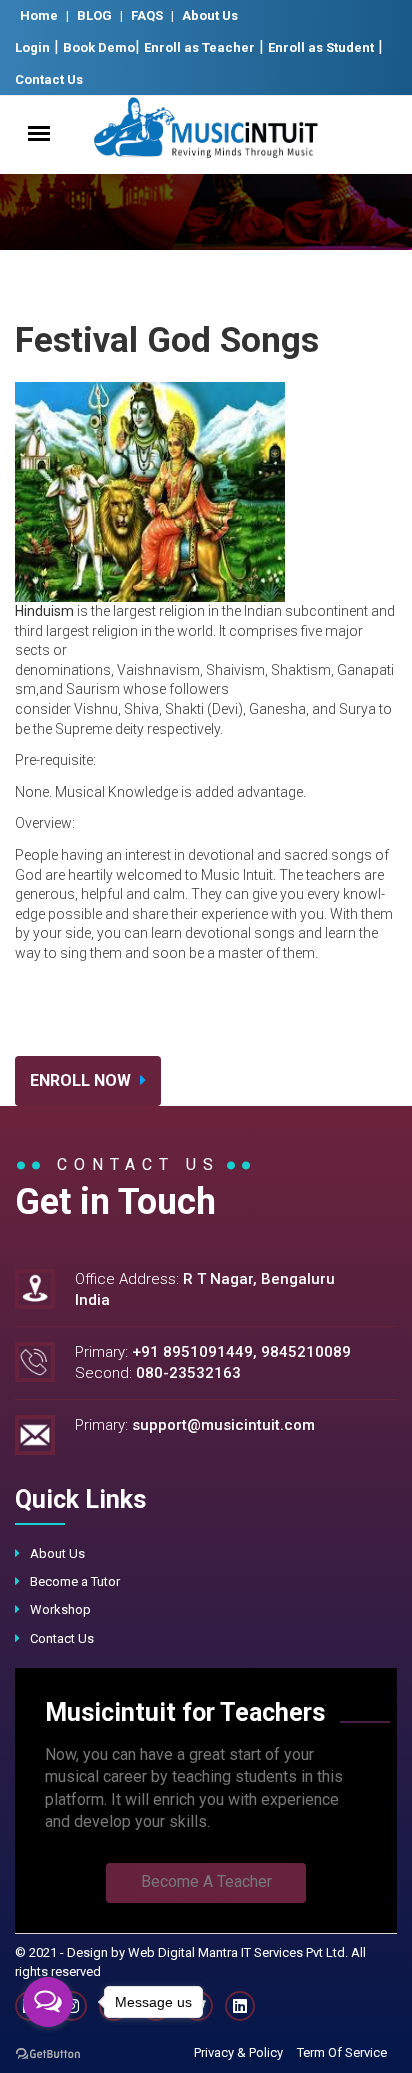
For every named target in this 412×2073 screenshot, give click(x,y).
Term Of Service (342, 2052)
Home (39, 15)
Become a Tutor (75, 1581)
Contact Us (49, 79)
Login (32, 47)
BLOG (94, 15)
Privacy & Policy (238, 2052)
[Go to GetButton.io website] (48, 2053)
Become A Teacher (206, 1881)
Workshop (60, 1609)
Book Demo (99, 47)
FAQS (147, 15)
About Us (210, 15)
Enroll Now (82, 1080)
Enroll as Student (321, 47)
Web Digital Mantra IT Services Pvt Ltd (236, 1952)
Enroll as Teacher (199, 47)
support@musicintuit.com (223, 1425)
